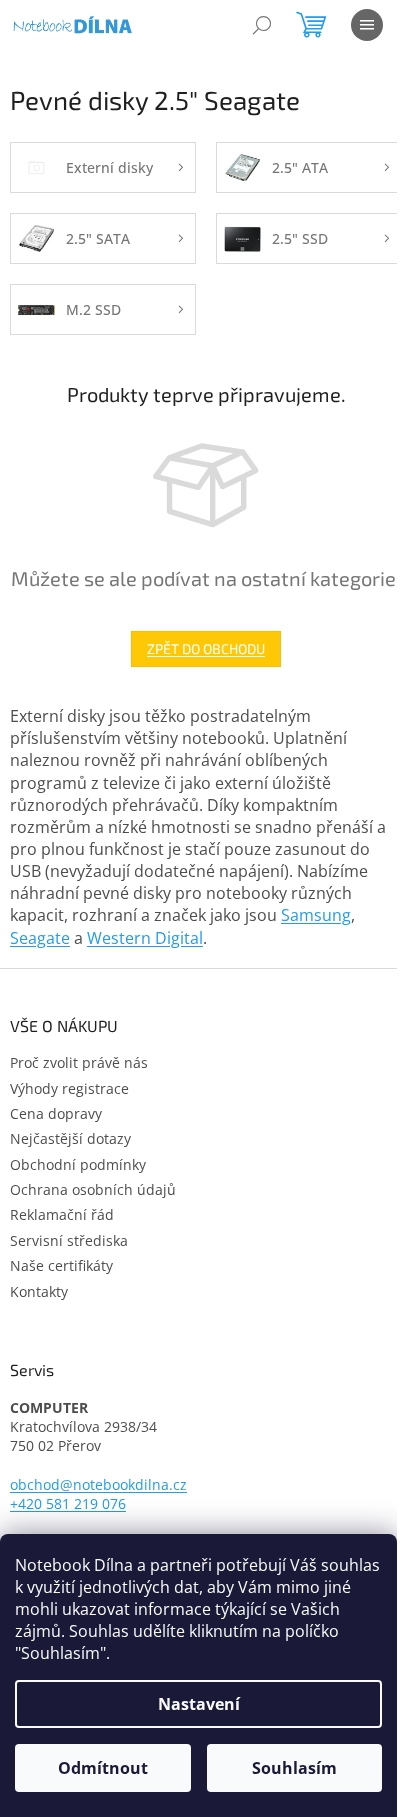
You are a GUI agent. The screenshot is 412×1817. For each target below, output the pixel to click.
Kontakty (39, 1291)
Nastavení (199, 1704)
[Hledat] (262, 25)
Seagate (40, 938)
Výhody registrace (69, 1088)
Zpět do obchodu (206, 648)
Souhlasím (294, 1768)
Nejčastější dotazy (70, 1138)
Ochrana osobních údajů (93, 1189)
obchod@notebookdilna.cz (98, 1484)
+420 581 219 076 (68, 1503)
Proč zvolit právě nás (79, 1062)
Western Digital (145, 938)
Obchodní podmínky (78, 1164)
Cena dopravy (56, 1113)
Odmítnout (103, 1768)
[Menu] (367, 25)
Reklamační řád (62, 1214)
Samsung (316, 915)
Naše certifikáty (61, 1265)
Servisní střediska (69, 1240)
